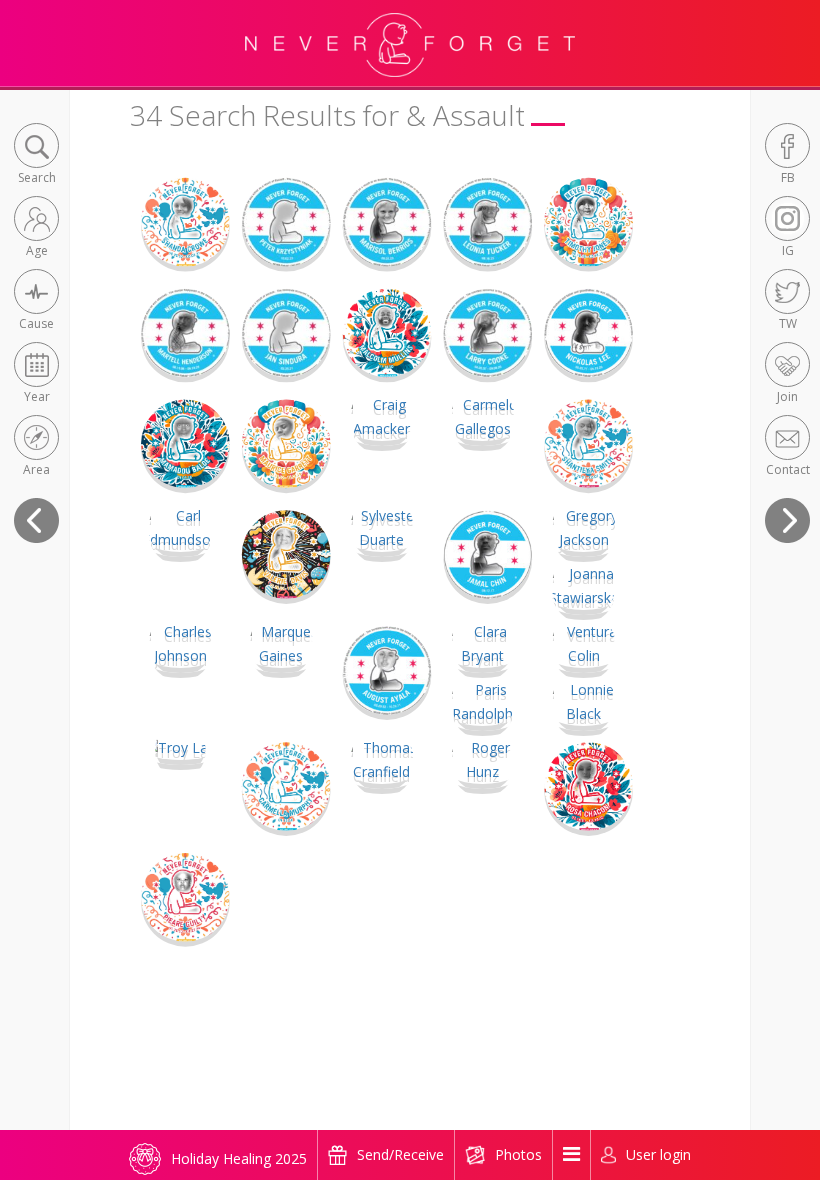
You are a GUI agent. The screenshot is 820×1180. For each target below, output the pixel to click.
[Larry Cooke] (487, 331)
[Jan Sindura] (286, 331)
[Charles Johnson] (180, 642)
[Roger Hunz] (482, 758)
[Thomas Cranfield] (382, 758)
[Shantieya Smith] (588, 442)
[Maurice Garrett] (286, 442)
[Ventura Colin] (583, 642)
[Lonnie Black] (583, 700)
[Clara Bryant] (482, 642)
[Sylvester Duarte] (382, 526)
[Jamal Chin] (487, 552)
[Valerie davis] (286, 552)
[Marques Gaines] (281, 642)
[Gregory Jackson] (583, 526)
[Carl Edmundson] (180, 526)
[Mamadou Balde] (185, 442)
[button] (36, 155)
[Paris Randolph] (482, 700)
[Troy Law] (180, 746)
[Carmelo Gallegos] (482, 415)
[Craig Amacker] (382, 415)
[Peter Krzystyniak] (286, 220)
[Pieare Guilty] (185, 895)
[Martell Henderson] (185, 331)
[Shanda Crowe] (185, 220)
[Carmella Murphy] (286, 784)
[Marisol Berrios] (387, 220)
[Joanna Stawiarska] (583, 584)
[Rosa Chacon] (588, 784)
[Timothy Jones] (588, 220)
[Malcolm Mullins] (387, 331)
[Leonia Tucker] (487, 220)
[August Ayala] (387, 668)
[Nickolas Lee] (588, 331)
